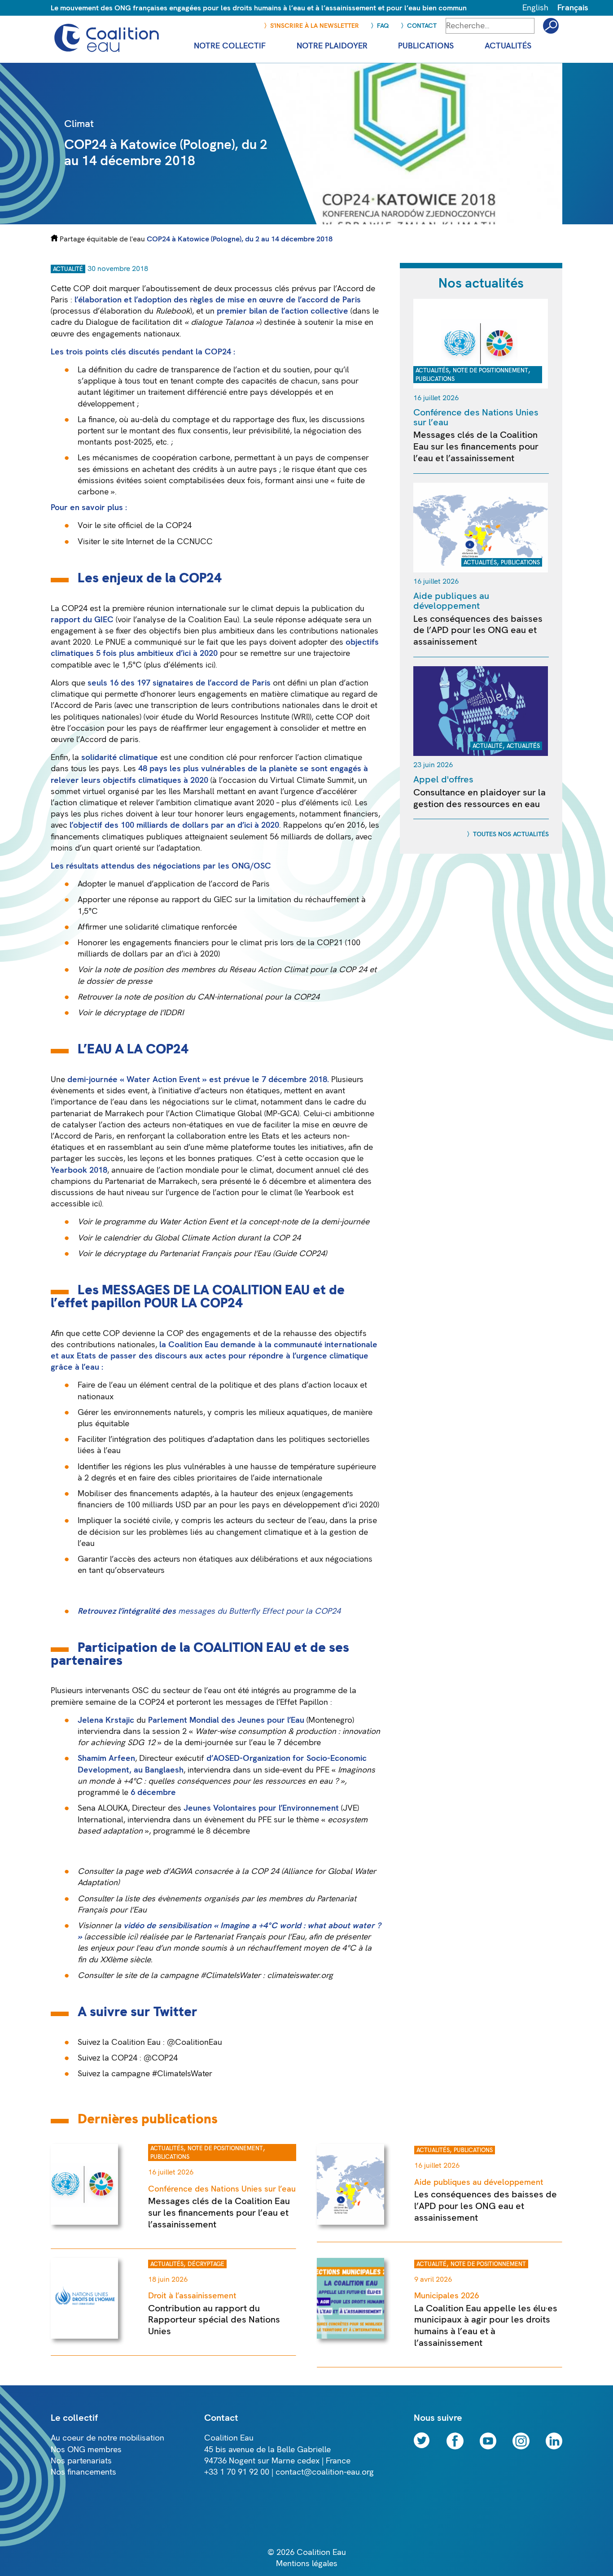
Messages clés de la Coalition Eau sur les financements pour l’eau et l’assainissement (476, 446)
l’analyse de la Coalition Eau (185, 620)
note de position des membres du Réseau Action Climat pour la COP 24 (235, 970)
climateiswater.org (300, 1976)
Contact (422, 26)
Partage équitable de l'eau (102, 239)
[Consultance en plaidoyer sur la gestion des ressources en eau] (481, 753)
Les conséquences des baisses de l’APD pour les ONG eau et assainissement (478, 630)
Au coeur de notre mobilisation (107, 2438)
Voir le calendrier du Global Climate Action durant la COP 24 (189, 1238)
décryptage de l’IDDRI (143, 1013)
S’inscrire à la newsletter (315, 26)
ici (210, 665)
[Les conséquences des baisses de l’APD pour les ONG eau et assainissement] (481, 570)
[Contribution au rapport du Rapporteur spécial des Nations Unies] (84, 2336)
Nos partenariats (81, 2461)
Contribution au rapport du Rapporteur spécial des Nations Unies (214, 2320)
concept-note (273, 1222)
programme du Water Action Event (164, 1222)
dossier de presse (119, 981)
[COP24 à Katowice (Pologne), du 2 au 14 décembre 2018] (412, 222)
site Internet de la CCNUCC (162, 542)
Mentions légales (307, 2564)
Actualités (432, 371)
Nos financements (83, 2472)
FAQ (383, 26)
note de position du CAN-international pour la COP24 (222, 997)
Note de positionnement (490, 371)
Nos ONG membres (86, 2450)
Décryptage (206, 2264)
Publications (435, 379)
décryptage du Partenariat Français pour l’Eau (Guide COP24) (215, 1254)
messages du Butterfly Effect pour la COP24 (259, 1611)
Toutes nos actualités (511, 834)
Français (573, 8)
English (535, 8)
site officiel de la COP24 (147, 526)
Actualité (68, 269)
